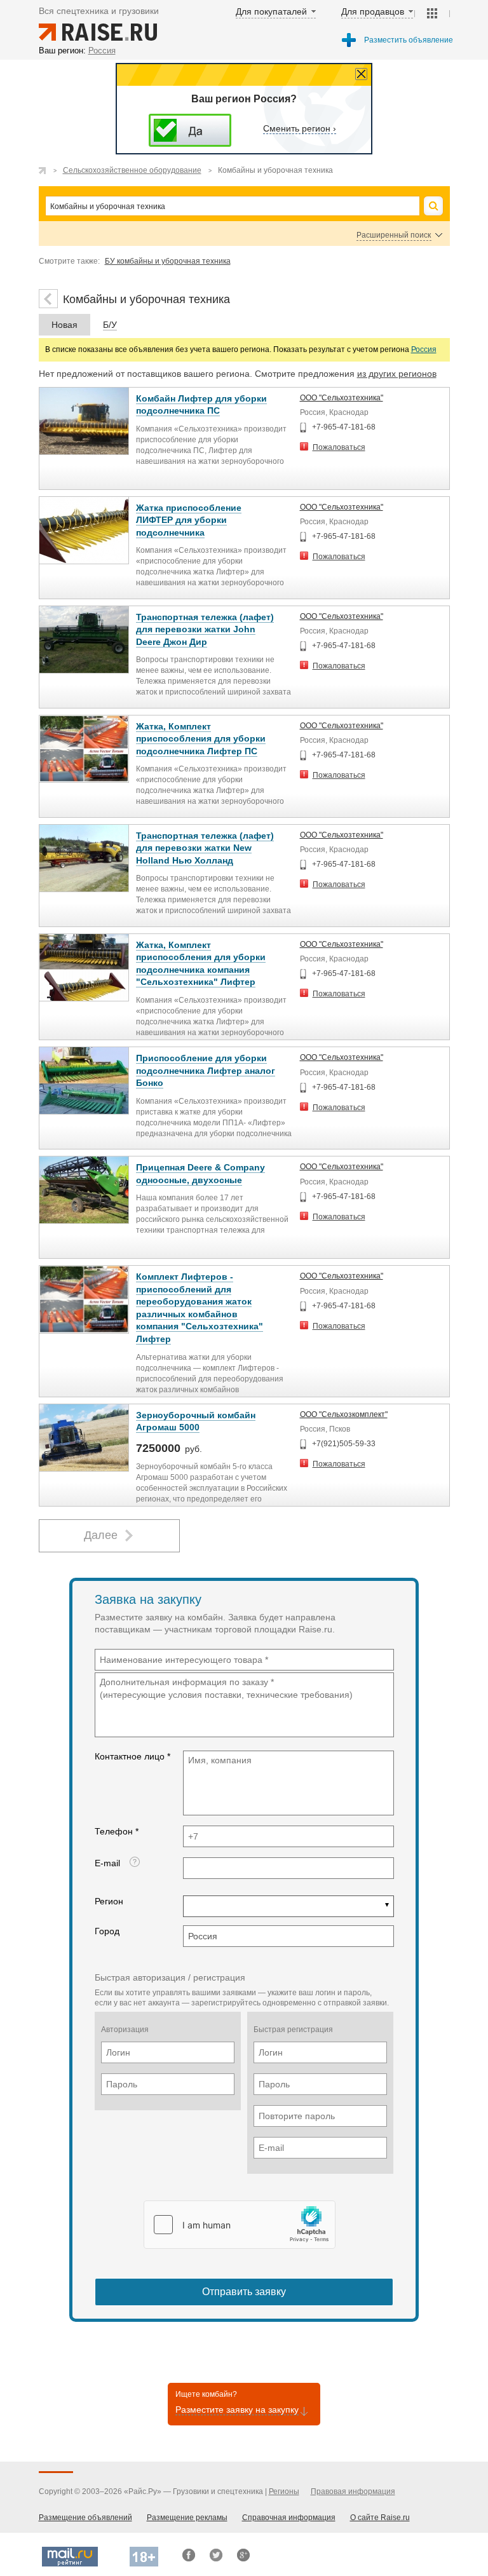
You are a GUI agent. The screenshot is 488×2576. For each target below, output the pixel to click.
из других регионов (397, 374)
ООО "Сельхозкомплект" (344, 1414)
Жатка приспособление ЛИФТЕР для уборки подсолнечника (189, 520)
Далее (101, 1535)
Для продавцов (373, 11)
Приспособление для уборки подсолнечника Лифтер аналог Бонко (206, 1070)
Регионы (284, 2491)
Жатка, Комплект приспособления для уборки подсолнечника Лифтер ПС (201, 739)
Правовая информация (353, 2491)
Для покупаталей (271, 11)
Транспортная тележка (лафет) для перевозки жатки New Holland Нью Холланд (205, 848)
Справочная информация (289, 2518)
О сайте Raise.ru (380, 2518)
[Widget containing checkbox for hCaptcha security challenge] (240, 2225)
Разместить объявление (409, 40)
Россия (424, 349)
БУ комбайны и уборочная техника (168, 261)
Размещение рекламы (187, 2518)
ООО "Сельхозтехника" (342, 398)
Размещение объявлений (85, 2518)
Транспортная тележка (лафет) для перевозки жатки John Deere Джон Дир (205, 629)
